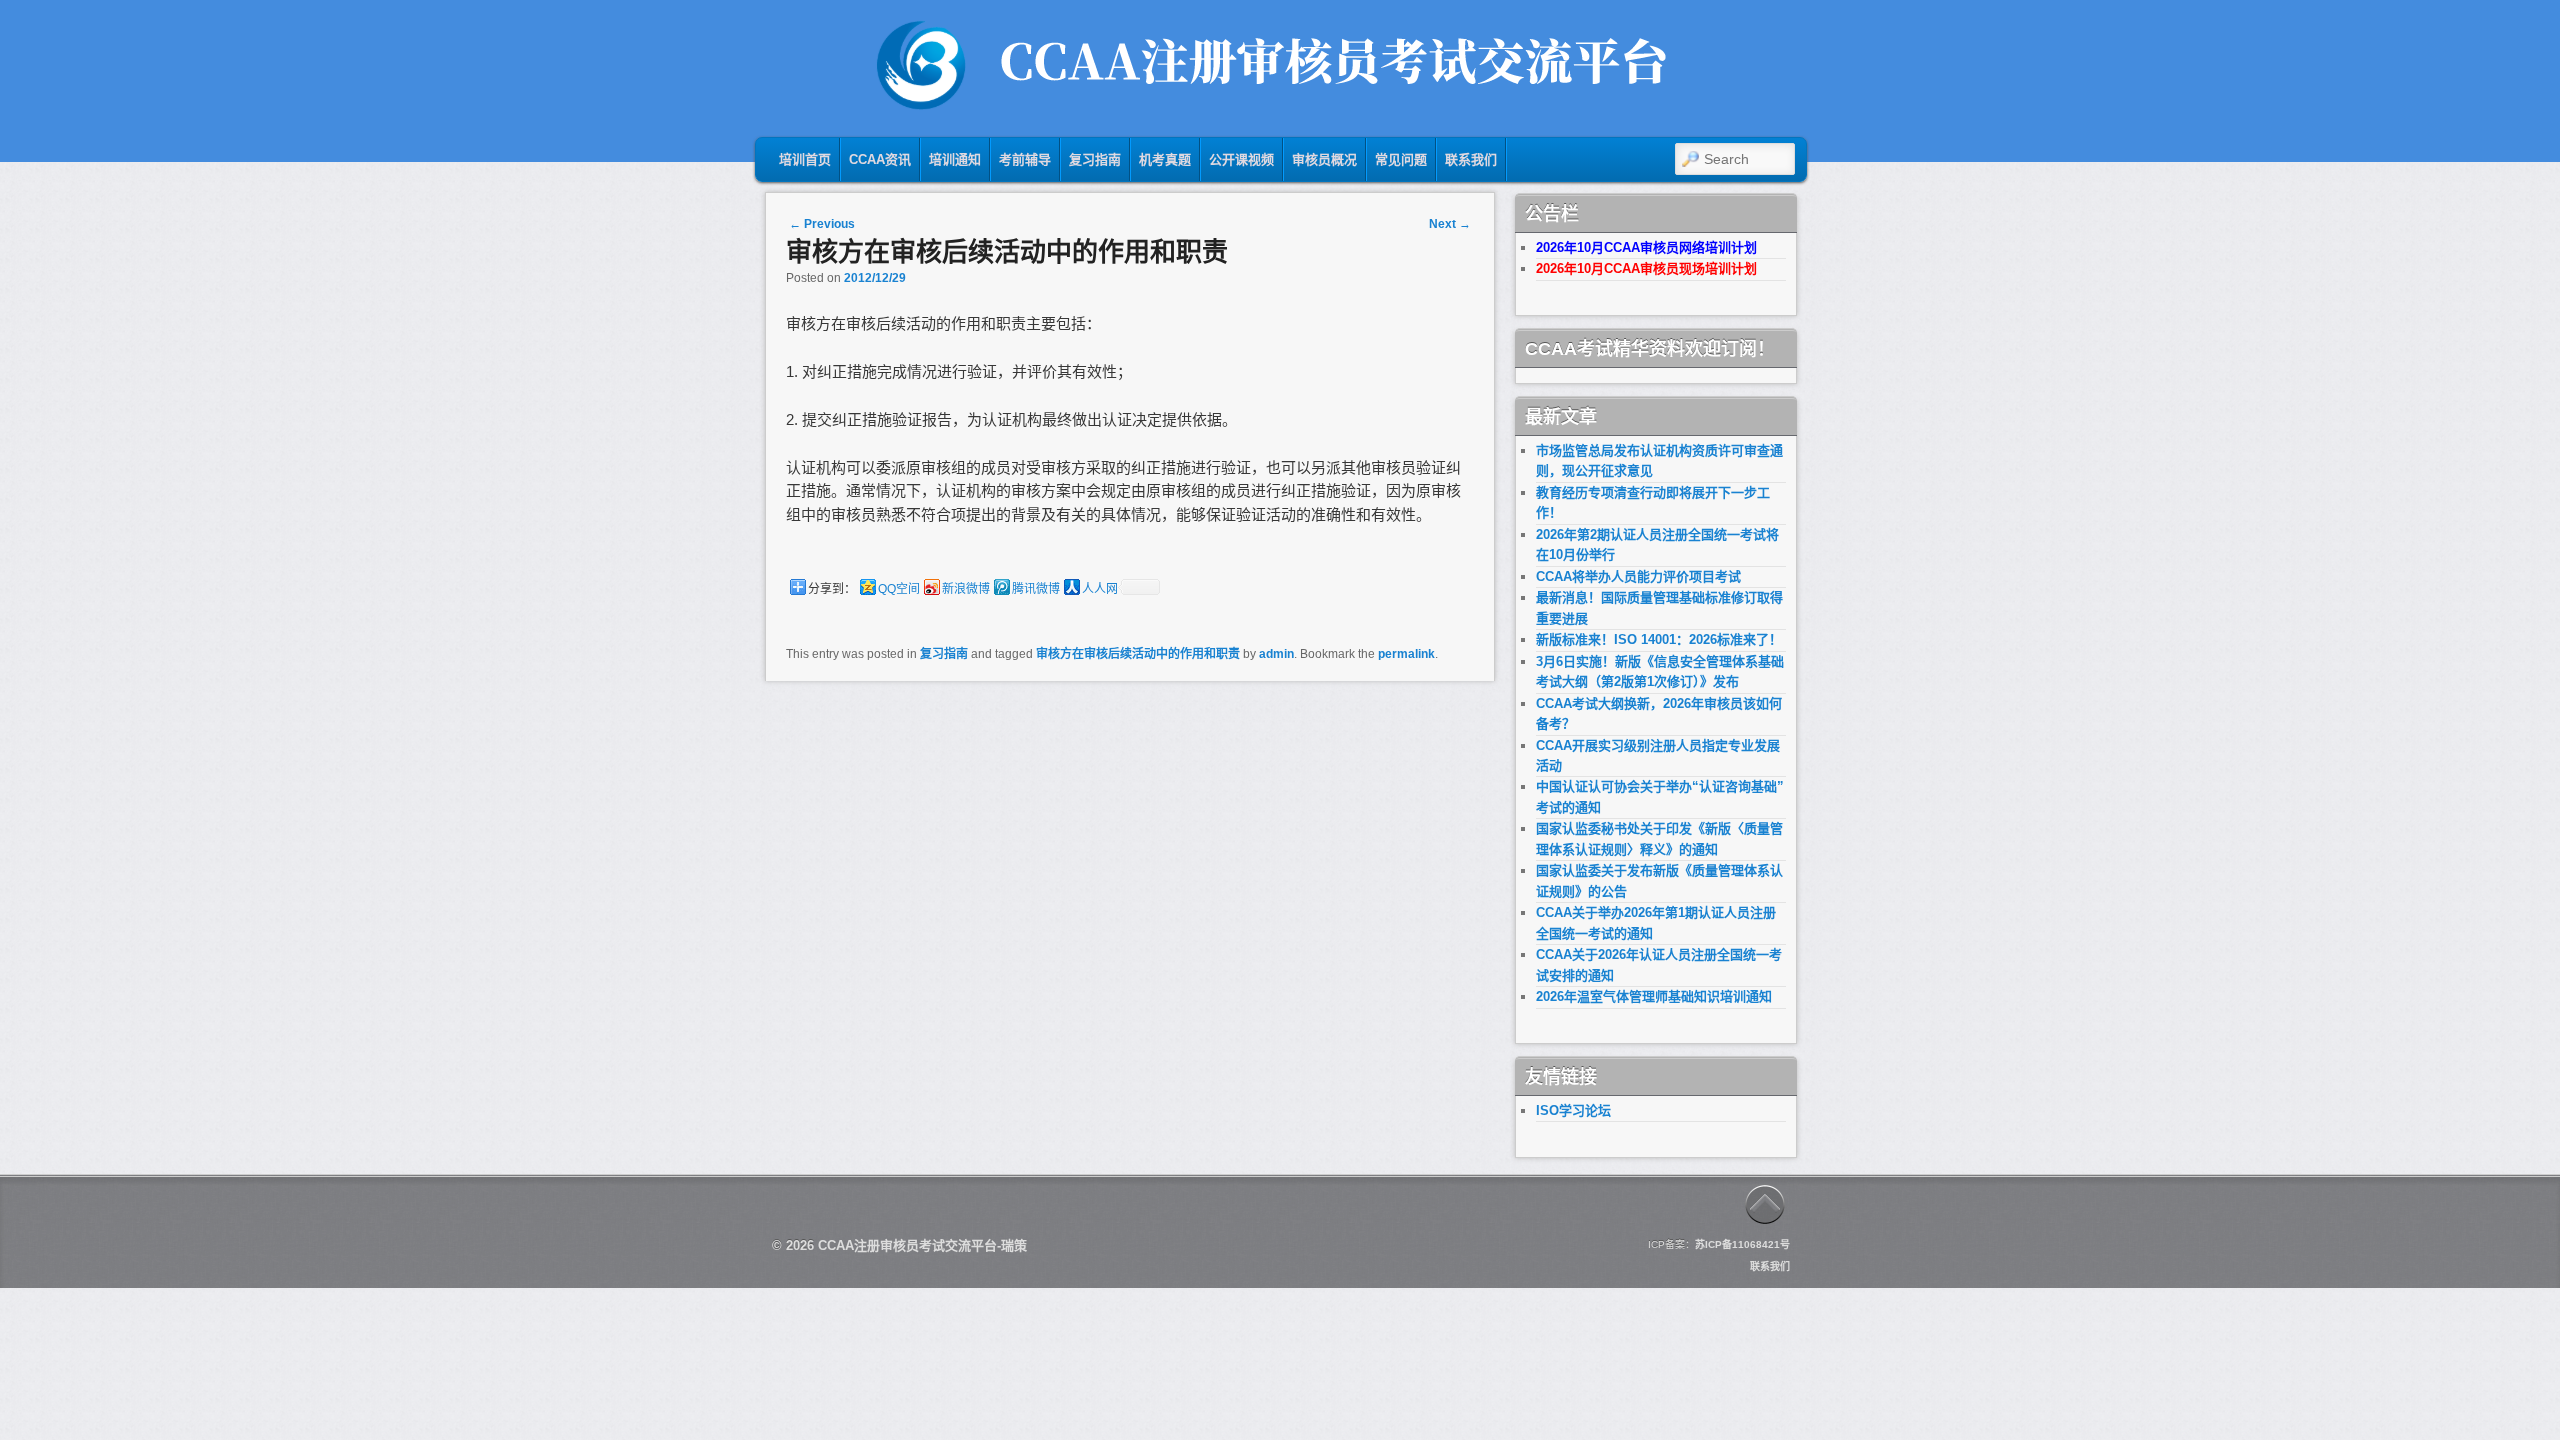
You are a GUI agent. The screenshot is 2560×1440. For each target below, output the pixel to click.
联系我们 (1770, 1266)
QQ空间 (899, 589)
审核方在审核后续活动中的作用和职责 (1138, 654)
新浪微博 (966, 589)
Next (1450, 224)
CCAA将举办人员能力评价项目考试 (1638, 576)
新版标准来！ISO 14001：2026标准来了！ (1659, 639)
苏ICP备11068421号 (1742, 1244)
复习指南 (944, 654)
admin (1276, 654)
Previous (822, 224)
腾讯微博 (1036, 589)
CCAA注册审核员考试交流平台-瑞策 (922, 1245)
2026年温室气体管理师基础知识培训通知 (1654, 996)
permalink (1406, 654)
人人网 (1100, 589)
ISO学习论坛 (1573, 1110)
